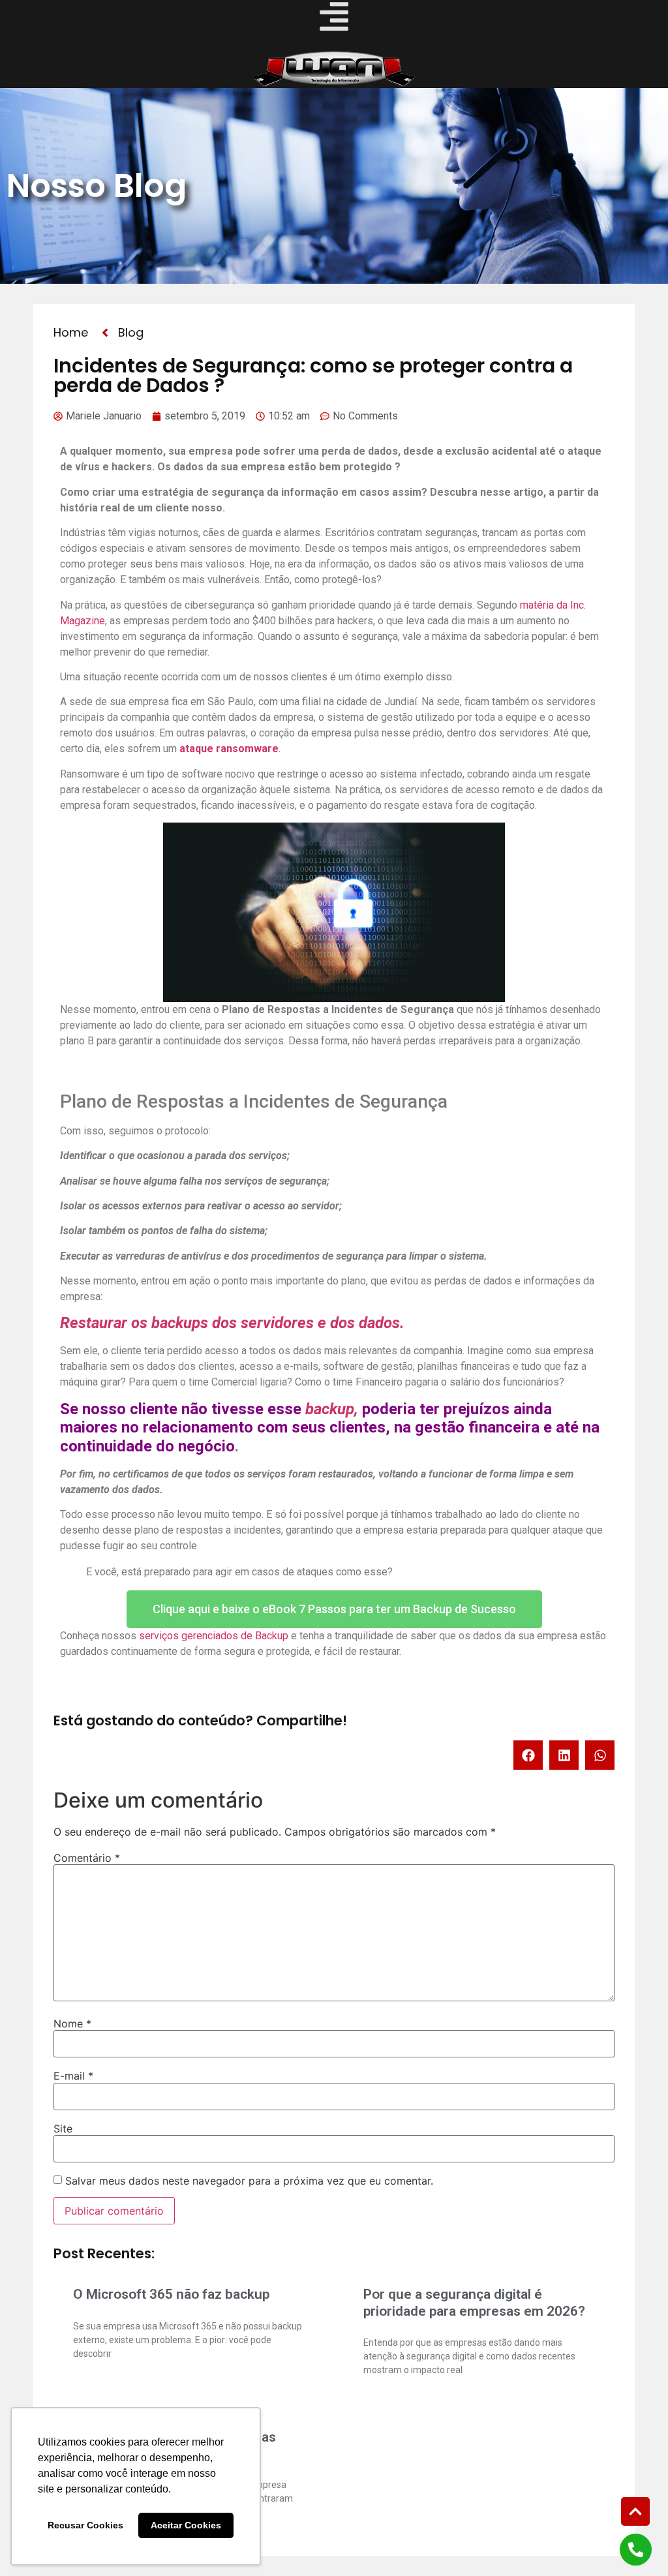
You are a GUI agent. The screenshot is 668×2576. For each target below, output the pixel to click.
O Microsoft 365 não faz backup (171, 2294)
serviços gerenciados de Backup (214, 1636)
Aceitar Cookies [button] (186, 2525)
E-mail (73, 2076)
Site (63, 2129)
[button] (528, 1755)
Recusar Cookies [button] (85, 2525)
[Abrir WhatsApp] (635, 2543)
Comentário (87, 1858)
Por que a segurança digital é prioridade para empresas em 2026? (474, 2302)
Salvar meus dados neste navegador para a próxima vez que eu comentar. (249, 2181)
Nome (72, 2023)
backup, (332, 1409)
